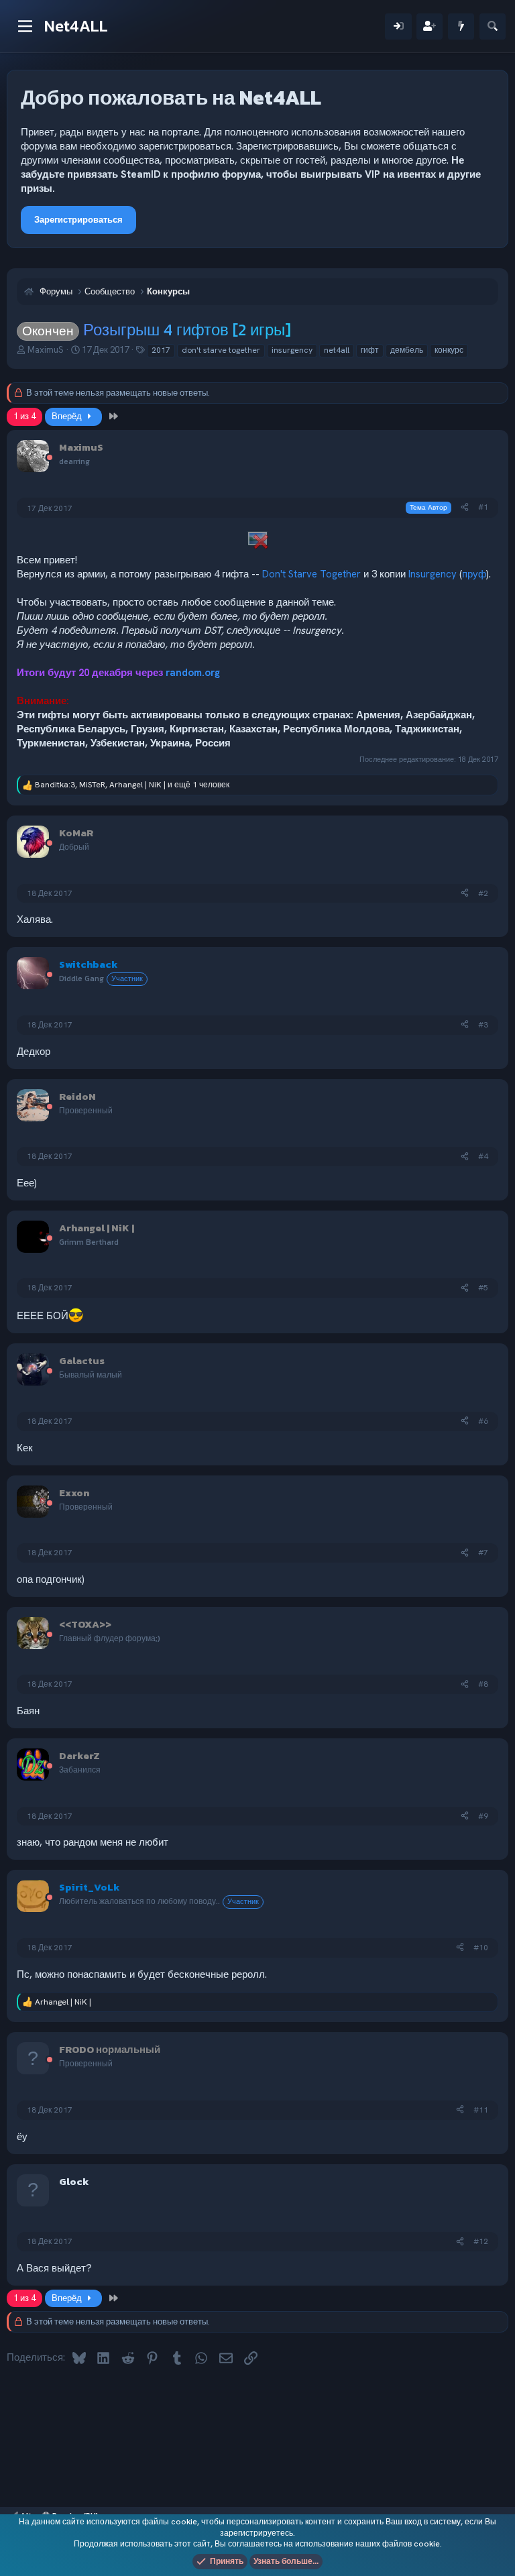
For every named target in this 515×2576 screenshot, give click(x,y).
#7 (483, 1553)
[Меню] (25, 26)
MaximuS (46, 350)
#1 (483, 507)
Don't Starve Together (311, 574)
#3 (483, 1025)
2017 (161, 350)
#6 (483, 1421)
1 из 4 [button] (24, 416)
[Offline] (50, 458)
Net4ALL (76, 26)
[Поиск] (493, 26)
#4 (483, 1156)
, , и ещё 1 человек (132, 785)
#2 (483, 893)
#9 (483, 1816)
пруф (474, 574)
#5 (483, 1288)
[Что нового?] (461, 26)
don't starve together (221, 350)
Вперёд (68, 416)
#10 (481, 1948)
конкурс (449, 350)
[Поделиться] (465, 507)
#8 (483, 1684)
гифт (370, 350)
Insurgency (433, 574)
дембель (407, 350)
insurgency (292, 350)
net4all (337, 350)
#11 (481, 2110)
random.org (193, 673)
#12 (481, 2241)
